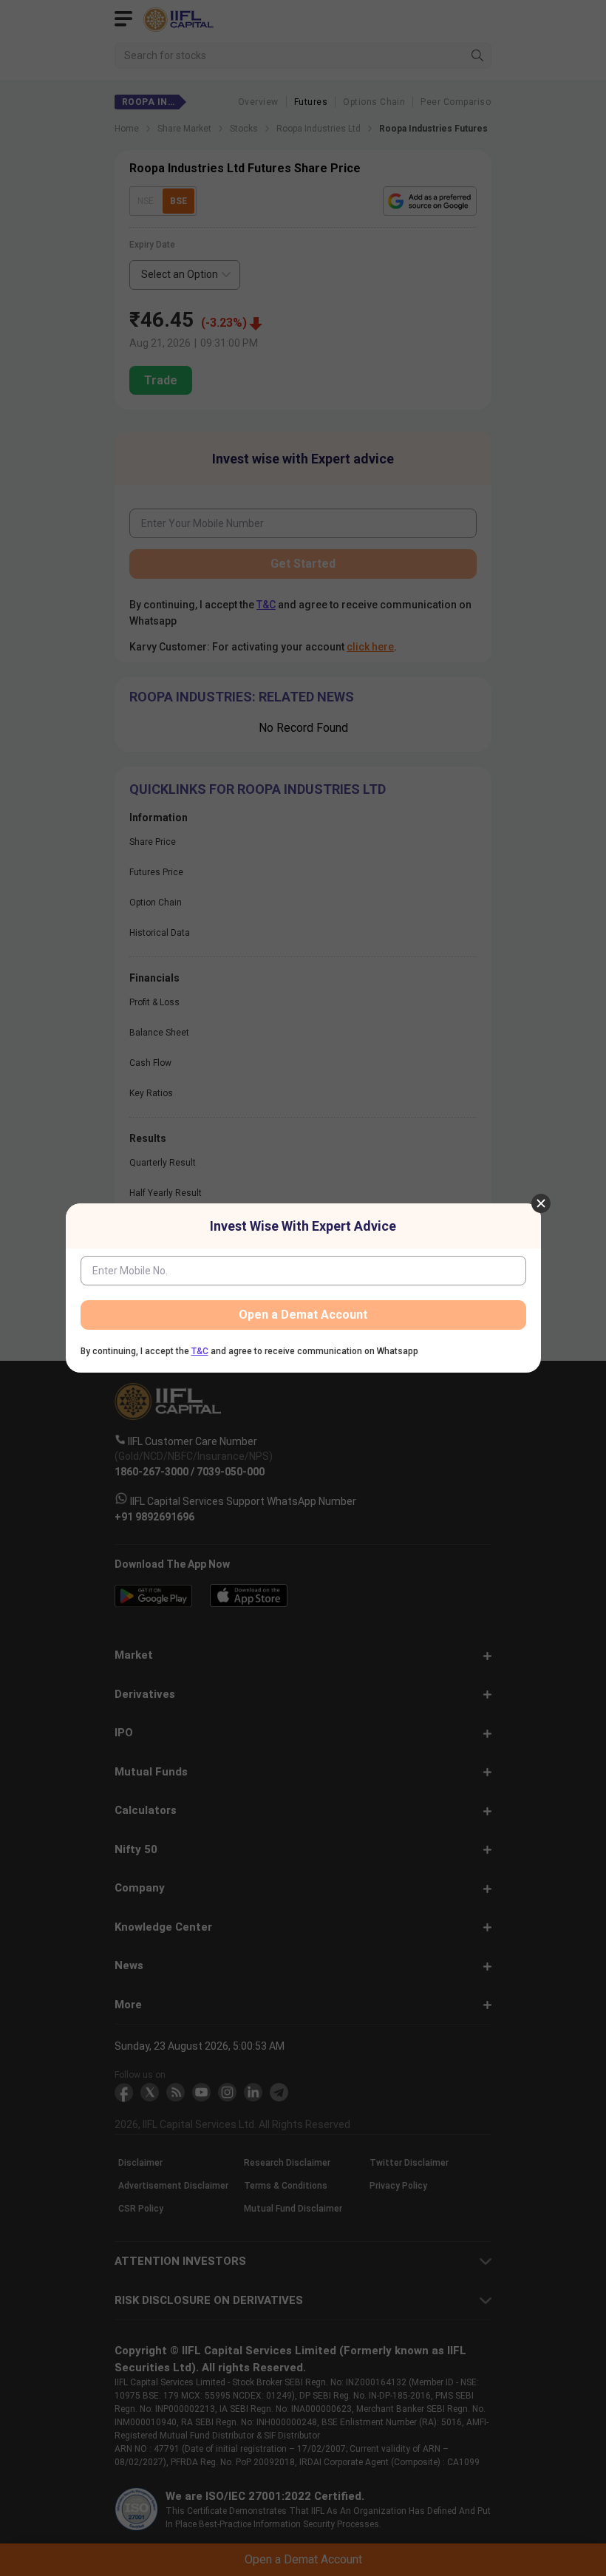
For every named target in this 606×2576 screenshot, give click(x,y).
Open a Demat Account (303, 1315)
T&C (200, 1351)
